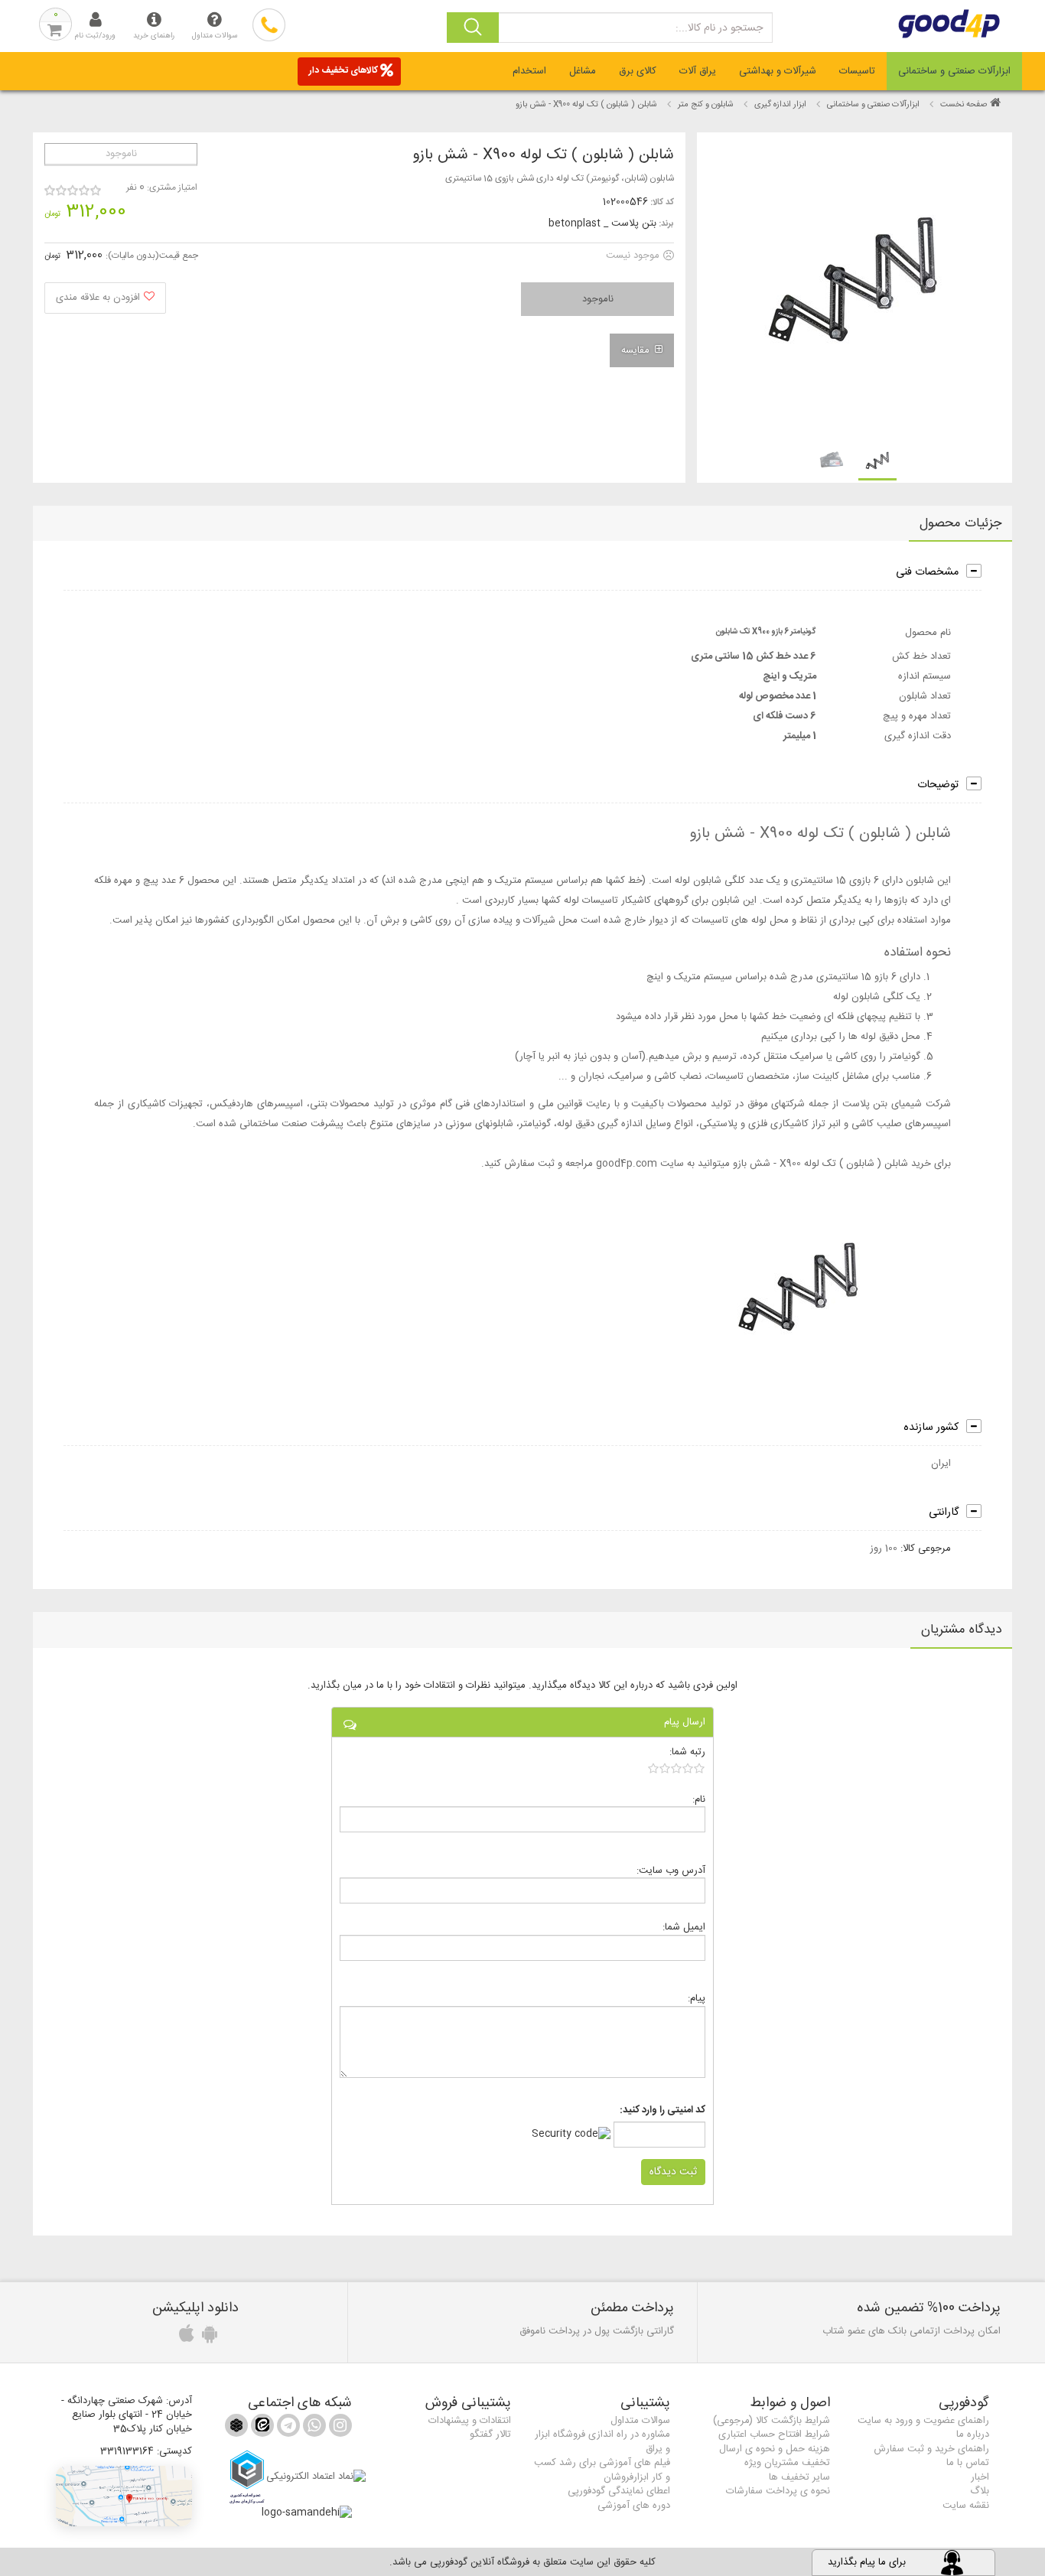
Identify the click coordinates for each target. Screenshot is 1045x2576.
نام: (699, 1799)
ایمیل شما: (684, 1927)
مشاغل (583, 71)
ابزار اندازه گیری (780, 105)
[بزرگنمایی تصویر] (853, 285)
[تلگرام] (287, 2428)
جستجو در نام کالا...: (719, 28)
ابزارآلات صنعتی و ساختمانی (954, 71)
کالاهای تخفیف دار (343, 70)
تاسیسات (857, 71)
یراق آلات (698, 71)
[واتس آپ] (313, 2428)
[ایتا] (261, 2428)
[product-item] (877, 461)
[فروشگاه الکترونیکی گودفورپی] (958, 24)
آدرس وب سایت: (671, 1870)
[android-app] (207, 2338)
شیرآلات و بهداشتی (778, 71)
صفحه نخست (964, 105)
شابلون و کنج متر (706, 105)
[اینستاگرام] (339, 2428)
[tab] (954, 71)
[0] (677, 1768)
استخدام (529, 71)
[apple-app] (184, 2338)
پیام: (697, 1998)
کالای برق (638, 71)
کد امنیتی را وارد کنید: (662, 2110)
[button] (124, 2496)
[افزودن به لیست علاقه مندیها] (105, 298)
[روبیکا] (236, 2428)
